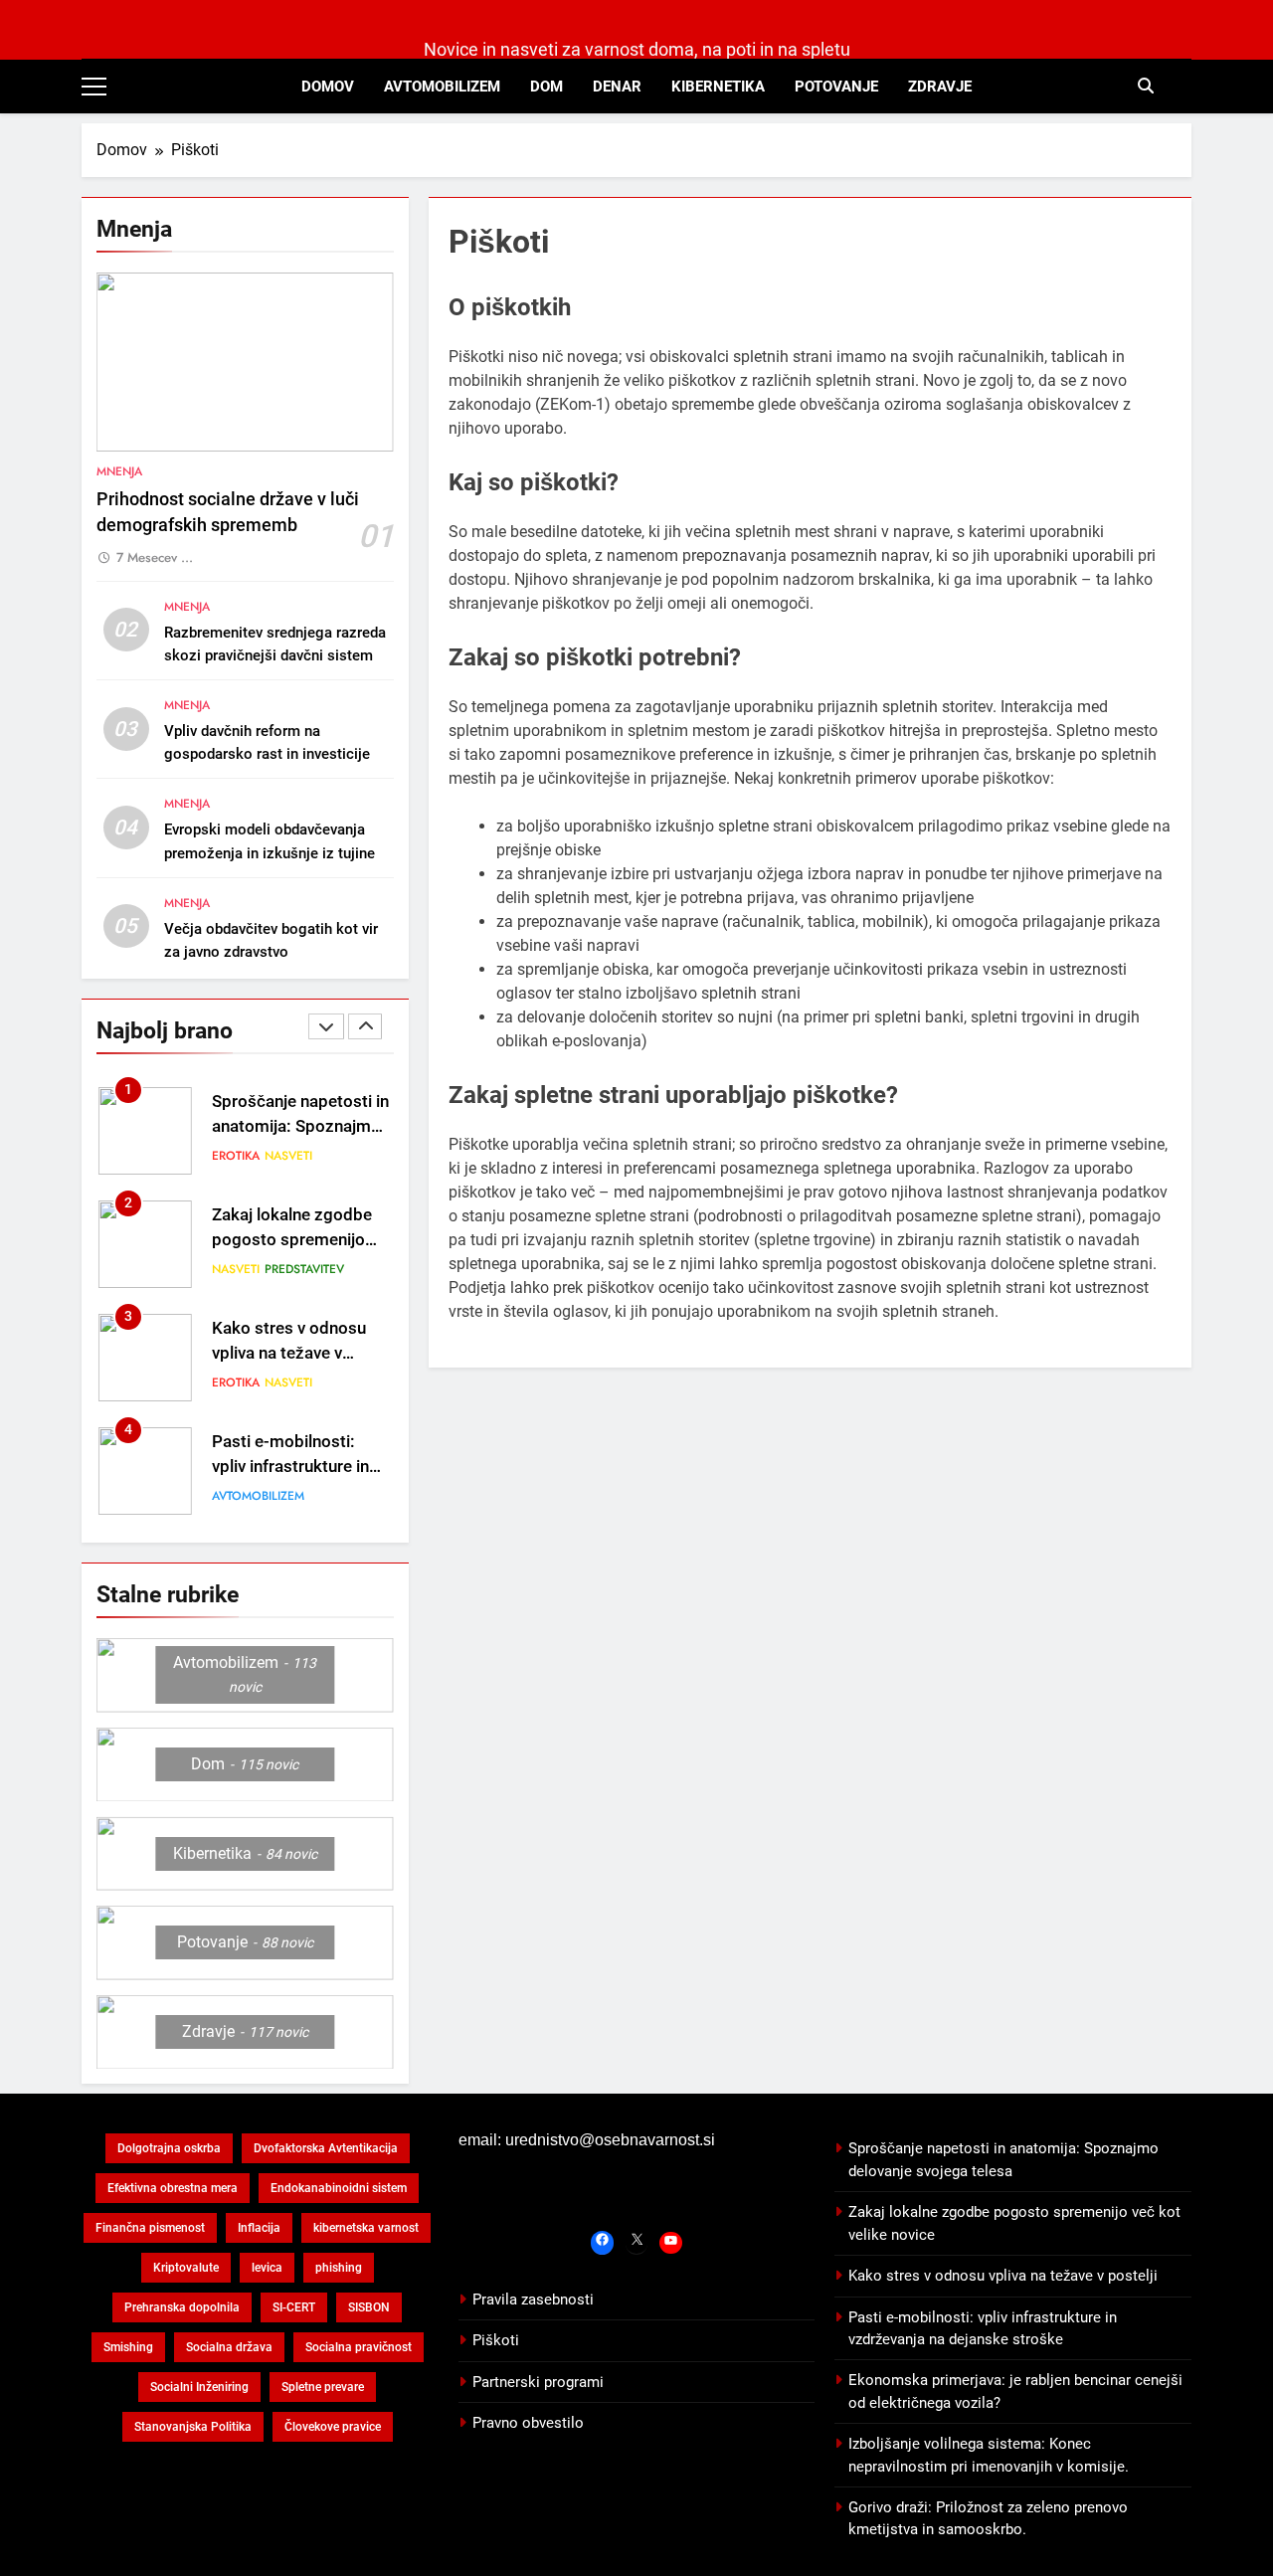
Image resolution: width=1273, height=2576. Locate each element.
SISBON (369, 2307)
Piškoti (496, 2340)
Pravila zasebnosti (533, 2300)
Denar (617, 87)
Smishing (128, 2347)
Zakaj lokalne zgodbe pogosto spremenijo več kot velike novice (292, 1240)
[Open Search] (1146, 86)
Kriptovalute (186, 2268)
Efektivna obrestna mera (173, 2188)
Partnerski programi (538, 2382)
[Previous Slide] (326, 1026)
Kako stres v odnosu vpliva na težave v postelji (289, 1353)
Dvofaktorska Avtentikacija (326, 2148)
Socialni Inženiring (199, 2387)
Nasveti (288, 1156)
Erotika (236, 1156)
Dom (546, 87)
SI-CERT (294, 2307)
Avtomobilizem (442, 87)
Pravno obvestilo (528, 2423)
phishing (339, 2268)
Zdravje (940, 87)
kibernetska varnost (366, 2228)
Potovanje (836, 87)
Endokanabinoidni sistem (339, 2188)
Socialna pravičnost (359, 2347)
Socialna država (229, 2347)
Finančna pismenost (150, 2228)
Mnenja (119, 471)
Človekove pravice (333, 2427)
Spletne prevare (323, 2387)
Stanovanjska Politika (193, 2427)
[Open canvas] (94, 87)
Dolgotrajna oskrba (169, 2148)
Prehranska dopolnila (182, 2307)
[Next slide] (365, 1026)
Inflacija (259, 2228)
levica (267, 2268)
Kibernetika (718, 87)
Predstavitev (304, 1269)
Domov (328, 87)
